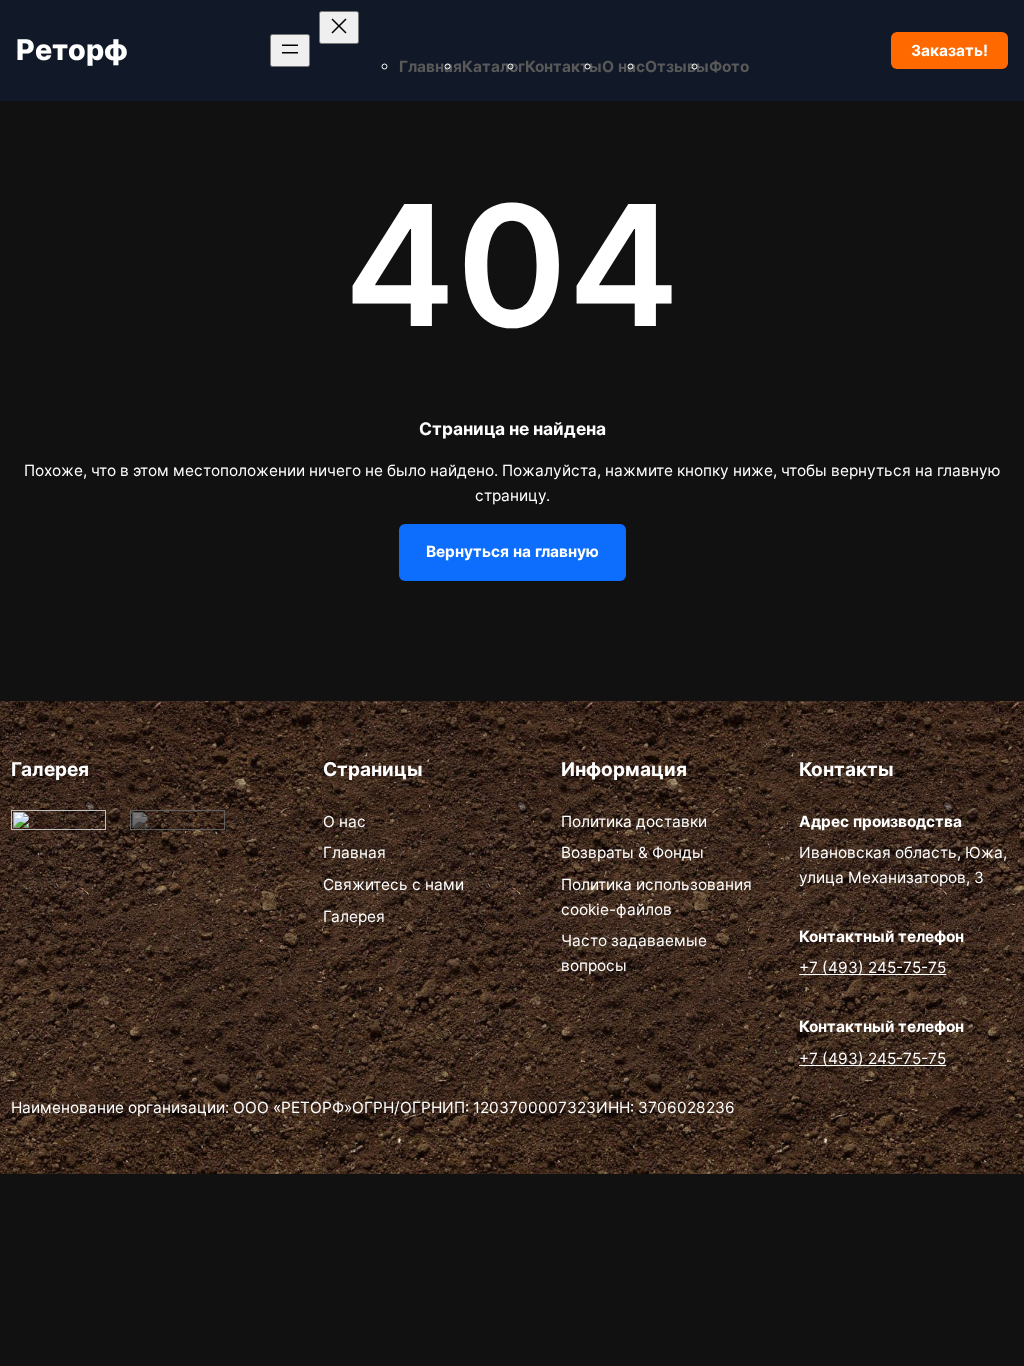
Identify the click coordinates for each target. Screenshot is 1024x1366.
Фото (729, 66)
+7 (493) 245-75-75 (872, 967)
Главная (430, 66)
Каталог (493, 66)
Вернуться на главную (512, 551)
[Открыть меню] (290, 50)
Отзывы (677, 66)
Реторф (72, 49)
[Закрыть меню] (339, 27)
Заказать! (949, 50)
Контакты (563, 66)
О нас (623, 66)
